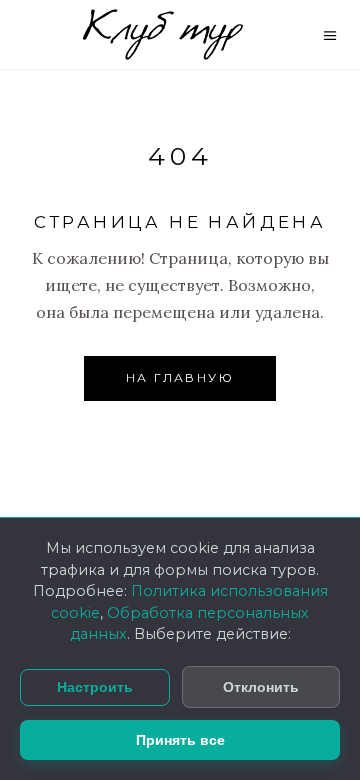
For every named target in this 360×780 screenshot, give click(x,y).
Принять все (180, 740)
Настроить (95, 687)
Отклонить (261, 687)
